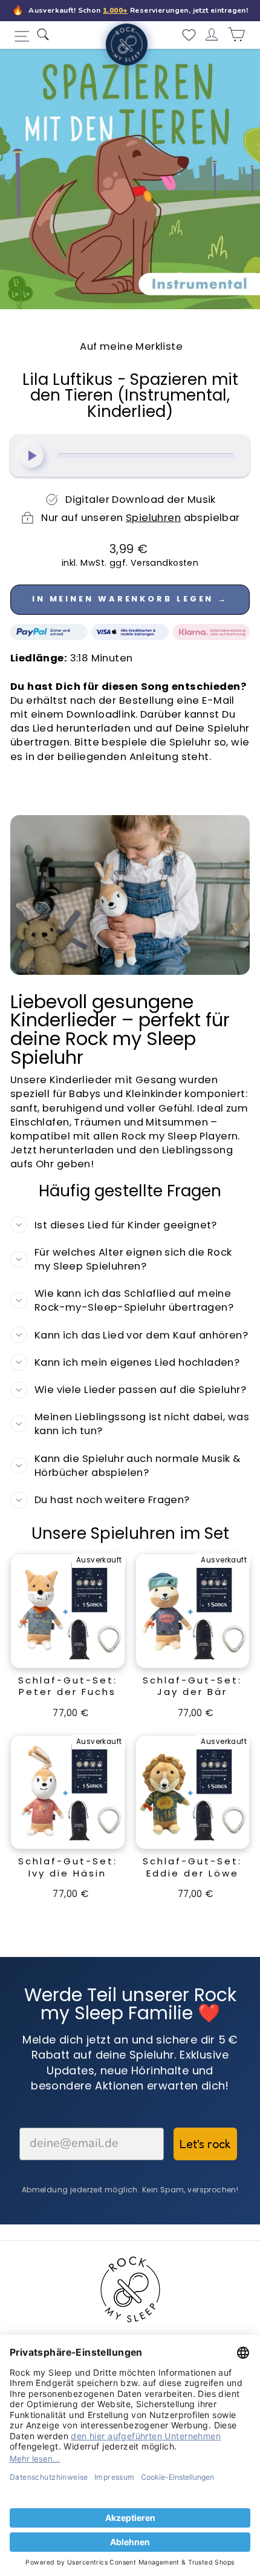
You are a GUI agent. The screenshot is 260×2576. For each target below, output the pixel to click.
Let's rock (205, 2144)
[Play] (31, 456)
